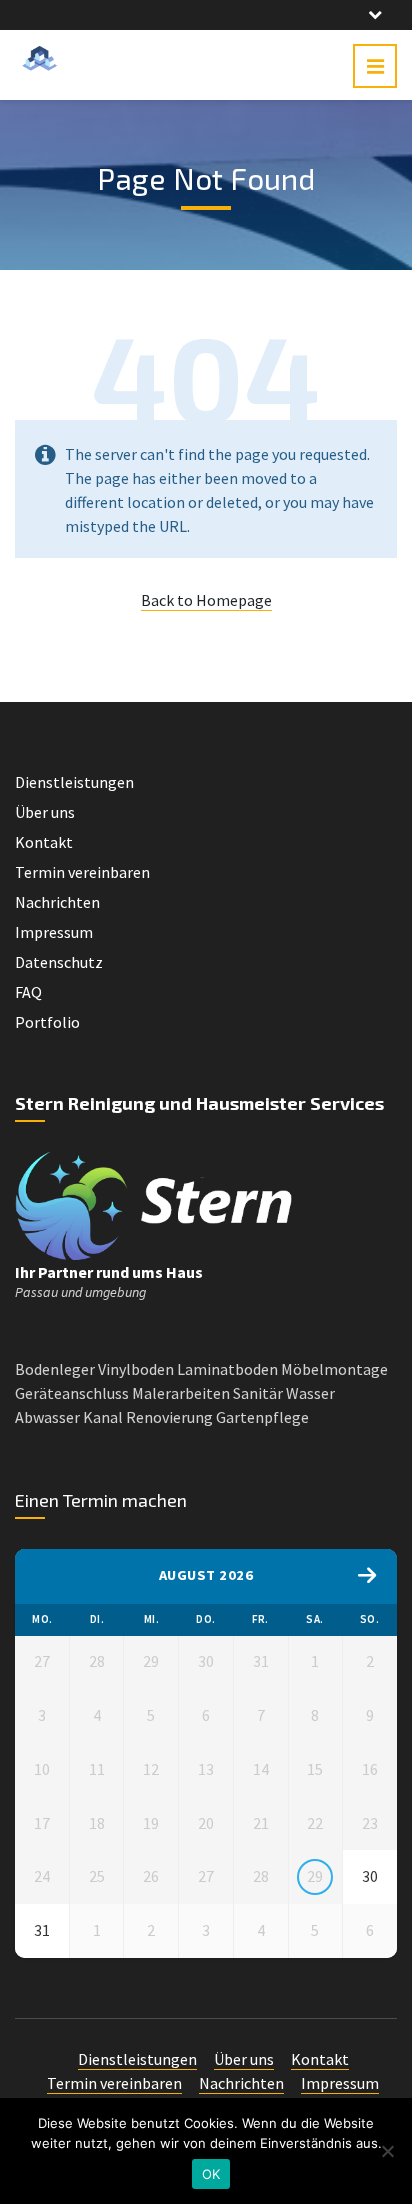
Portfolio (47, 1022)
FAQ (28, 992)
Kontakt (44, 842)
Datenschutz (59, 962)
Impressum (54, 932)
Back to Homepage (206, 600)
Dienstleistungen (74, 782)
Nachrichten (57, 902)
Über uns (45, 812)
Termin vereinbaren (82, 872)
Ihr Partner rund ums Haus (109, 1272)
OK (211, 2174)
